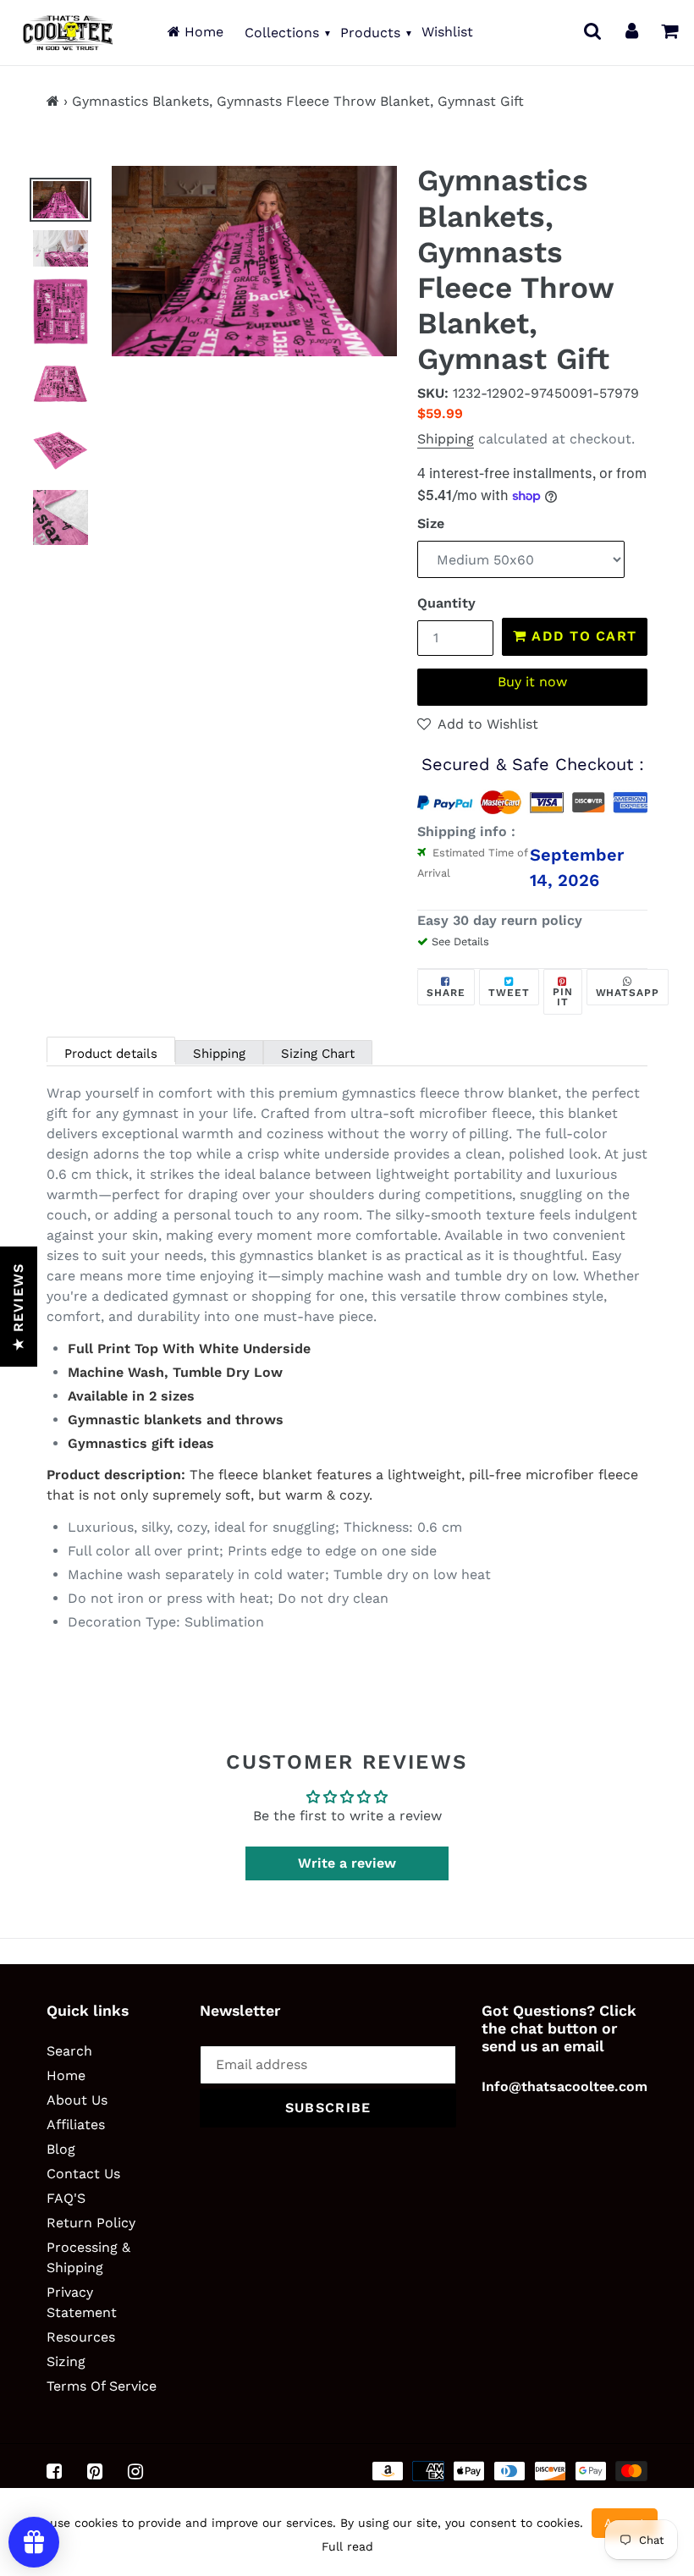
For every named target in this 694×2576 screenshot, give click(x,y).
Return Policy (91, 2223)
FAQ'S (66, 2198)
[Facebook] (54, 2472)
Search (69, 2051)
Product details (111, 1054)
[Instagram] (135, 2472)
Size (431, 523)
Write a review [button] (347, 1863)
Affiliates (76, 2125)
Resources (81, 2337)
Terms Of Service (102, 2386)
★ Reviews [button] (18, 1307)
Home (202, 32)
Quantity (446, 603)
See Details (460, 941)
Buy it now (532, 682)
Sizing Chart (318, 1054)
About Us (77, 2100)
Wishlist (447, 32)
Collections (282, 33)
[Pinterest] (95, 2472)
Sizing (66, 2361)
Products (370, 33)
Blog (61, 2149)
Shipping (446, 439)
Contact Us (83, 2174)
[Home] (53, 101)
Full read (347, 2546)
